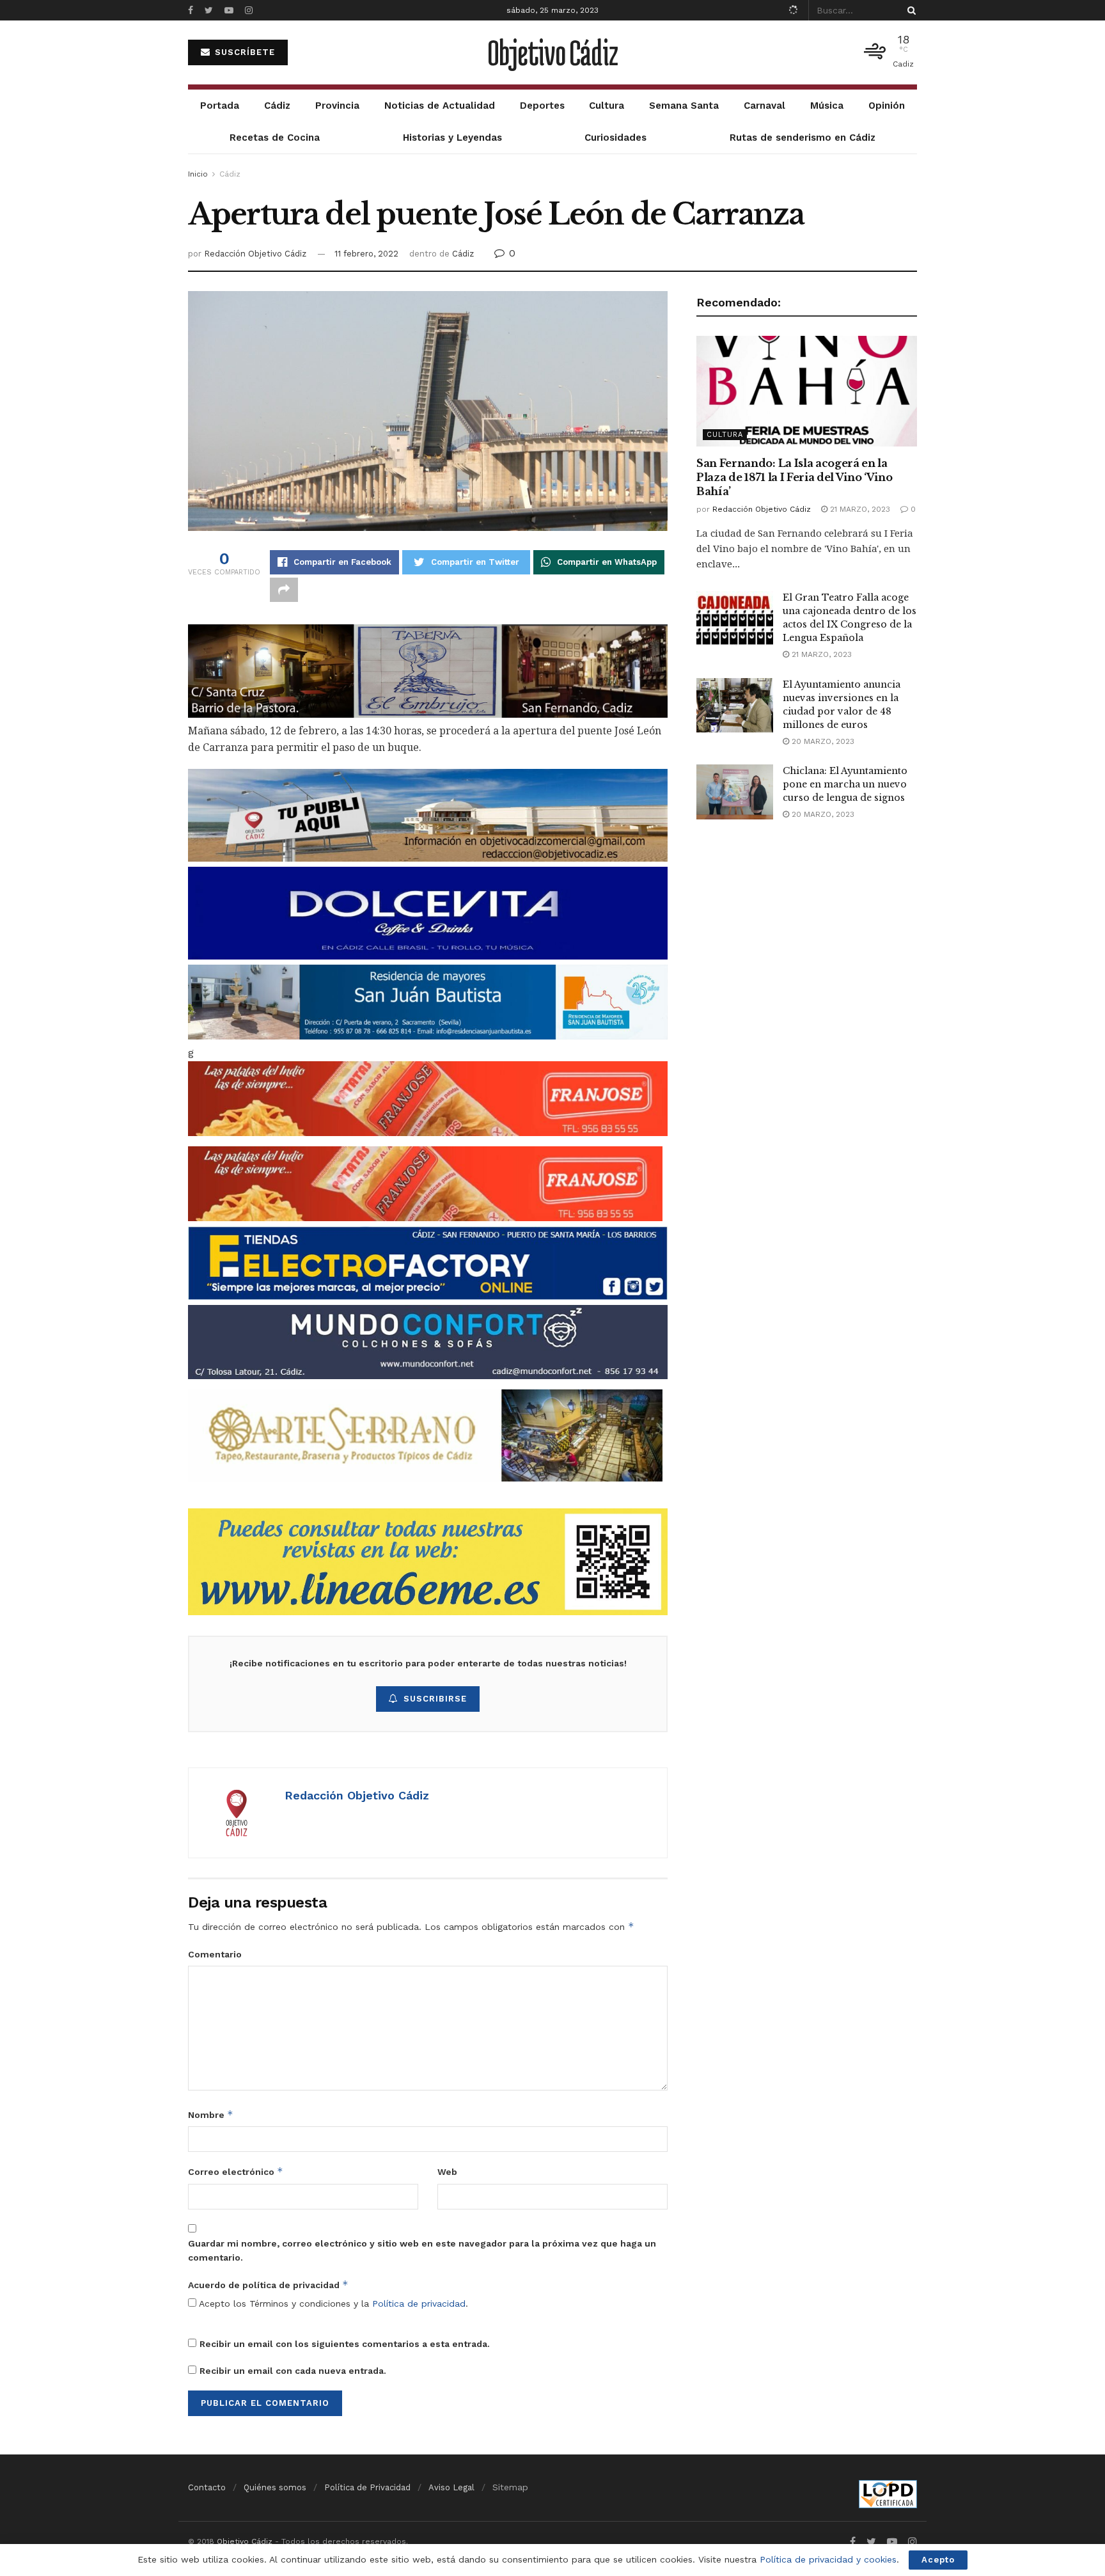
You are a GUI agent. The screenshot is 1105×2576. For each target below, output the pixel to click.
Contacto (207, 2487)
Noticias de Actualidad (440, 106)
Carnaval (764, 106)
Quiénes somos (275, 2487)
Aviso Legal (451, 2487)
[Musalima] (425, 1434)
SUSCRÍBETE (243, 52)
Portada (220, 106)
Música (827, 106)
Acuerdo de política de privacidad (268, 2285)
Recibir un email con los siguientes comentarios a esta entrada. (345, 2344)
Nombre (211, 2114)
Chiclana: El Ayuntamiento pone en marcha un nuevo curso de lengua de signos (845, 784)
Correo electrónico (236, 2171)
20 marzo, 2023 (822, 741)
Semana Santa (684, 106)
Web (447, 2172)
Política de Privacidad (367, 2487)
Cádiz (277, 106)
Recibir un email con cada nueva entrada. (293, 2371)
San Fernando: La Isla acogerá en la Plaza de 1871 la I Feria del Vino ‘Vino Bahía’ (795, 478)
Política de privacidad (419, 2303)
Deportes (542, 106)
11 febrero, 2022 (366, 254)
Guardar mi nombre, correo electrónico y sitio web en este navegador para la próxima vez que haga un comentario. (422, 2250)
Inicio (198, 174)
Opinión (887, 106)
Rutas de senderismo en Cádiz (803, 138)
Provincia (337, 106)
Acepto (938, 2560)
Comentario (215, 1954)
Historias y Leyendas (452, 138)
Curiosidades (615, 138)
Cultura (607, 106)
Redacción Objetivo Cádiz (255, 254)
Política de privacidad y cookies (828, 2559)
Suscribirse (435, 1699)
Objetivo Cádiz (552, 52)
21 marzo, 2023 (859, 509)
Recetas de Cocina (275, 138)
